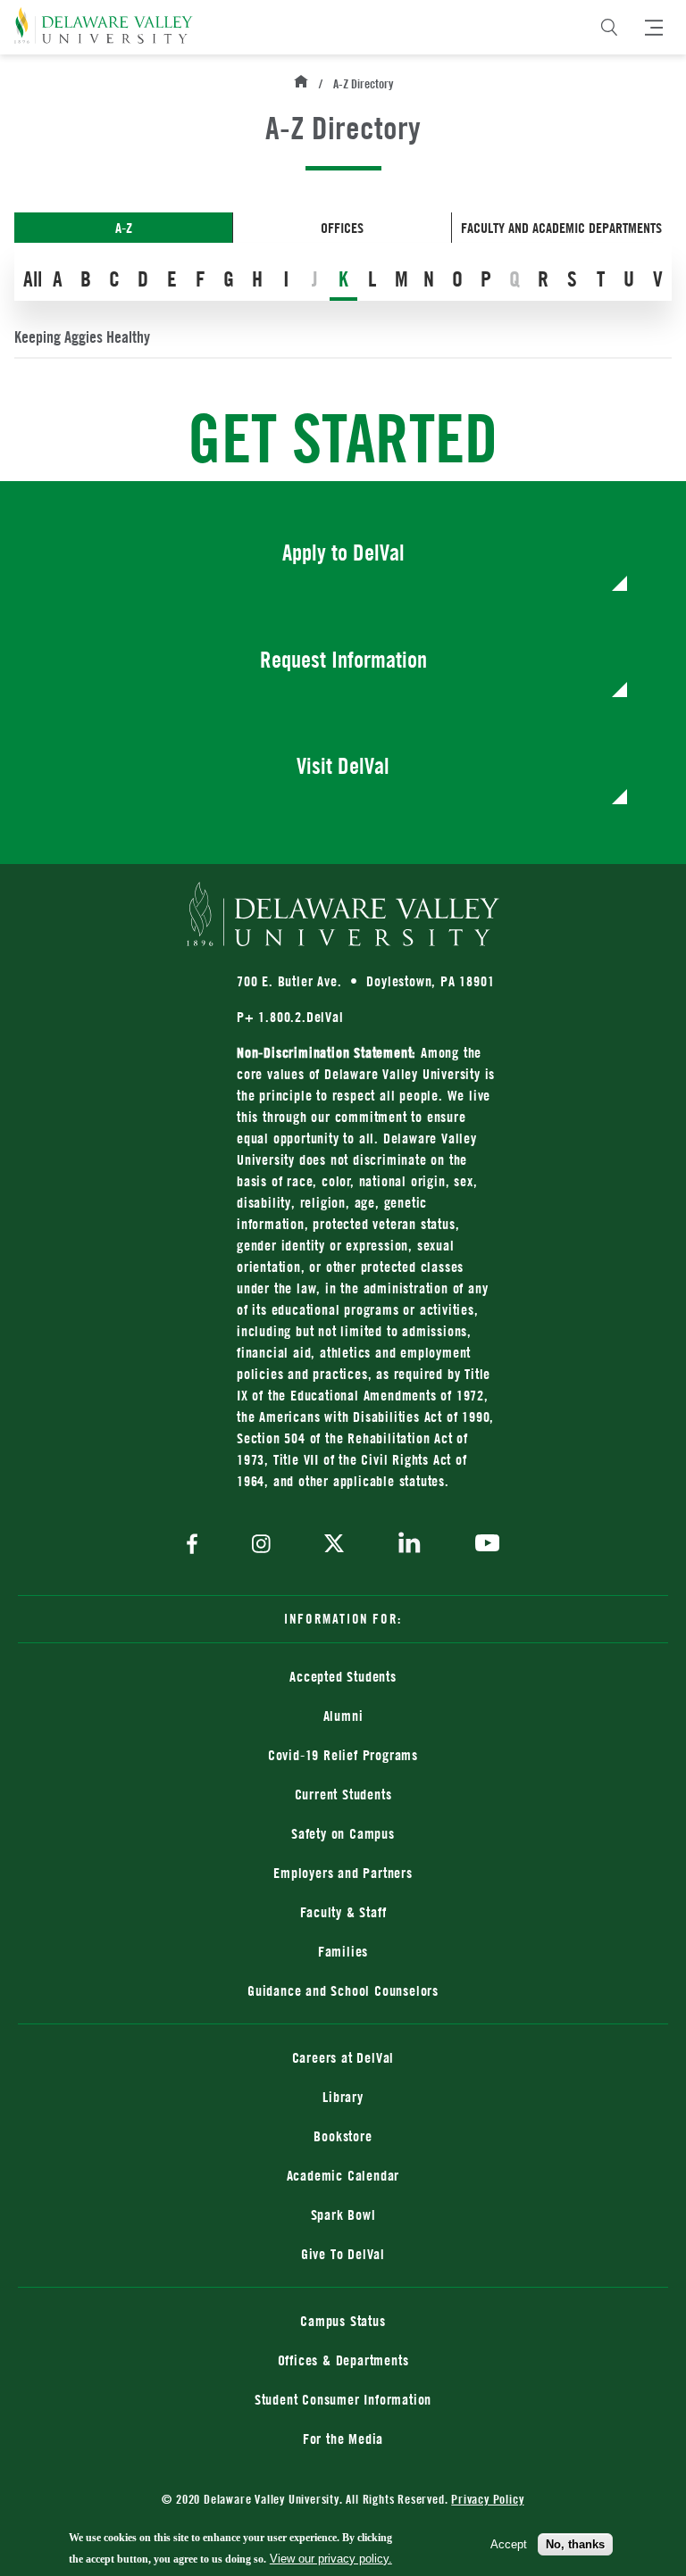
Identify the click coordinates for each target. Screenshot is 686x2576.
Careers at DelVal (343, 2057)
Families (343, 1951)
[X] (334, 1545)
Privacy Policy (487, 2499)
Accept (509, 2544)
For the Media (343, 2439)
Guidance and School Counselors (343, 1990)
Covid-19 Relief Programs (343, 1755)
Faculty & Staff (343, 1912)
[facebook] (197, 1546)
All (33, 278)
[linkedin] (410, 1546)
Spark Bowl (343, 2215)
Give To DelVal (343, 2254)
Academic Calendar (343, 2175)
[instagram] (261, 1546)
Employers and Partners (343, 1873)
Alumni (343, 1716)
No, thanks (575, 2544)
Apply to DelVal (343, 552)
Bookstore (455, 2136)
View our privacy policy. (331, 2559)
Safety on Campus (343, 1833)
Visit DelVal (343, 765)
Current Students (343, 1794)
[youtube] (483, 1545)
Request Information (343, 659)
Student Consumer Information (343, 2399)
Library (343, 2097)
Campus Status (343, 2321)
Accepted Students (343, 1676)
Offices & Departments (343, 2360)
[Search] (609, 28)
